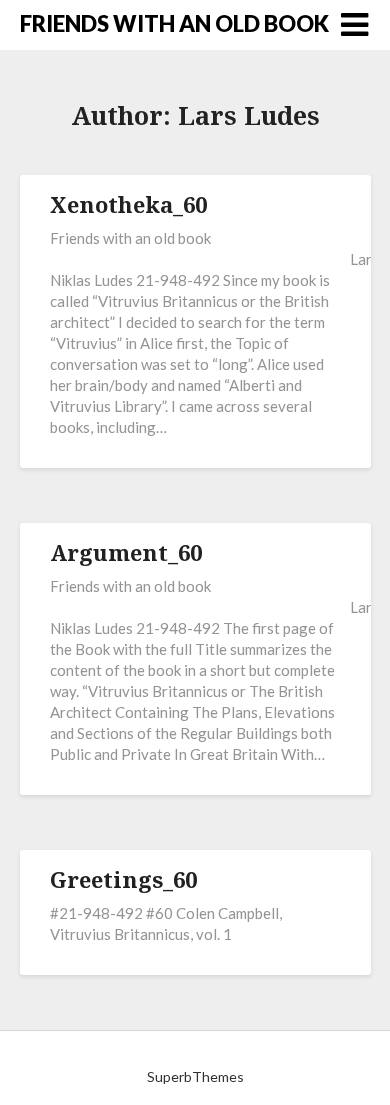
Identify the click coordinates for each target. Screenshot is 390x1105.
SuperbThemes (195, 1076)
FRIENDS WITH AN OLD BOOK (174, 23)
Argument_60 (126, 552)
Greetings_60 (123, 879)
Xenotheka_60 (128, 204)
